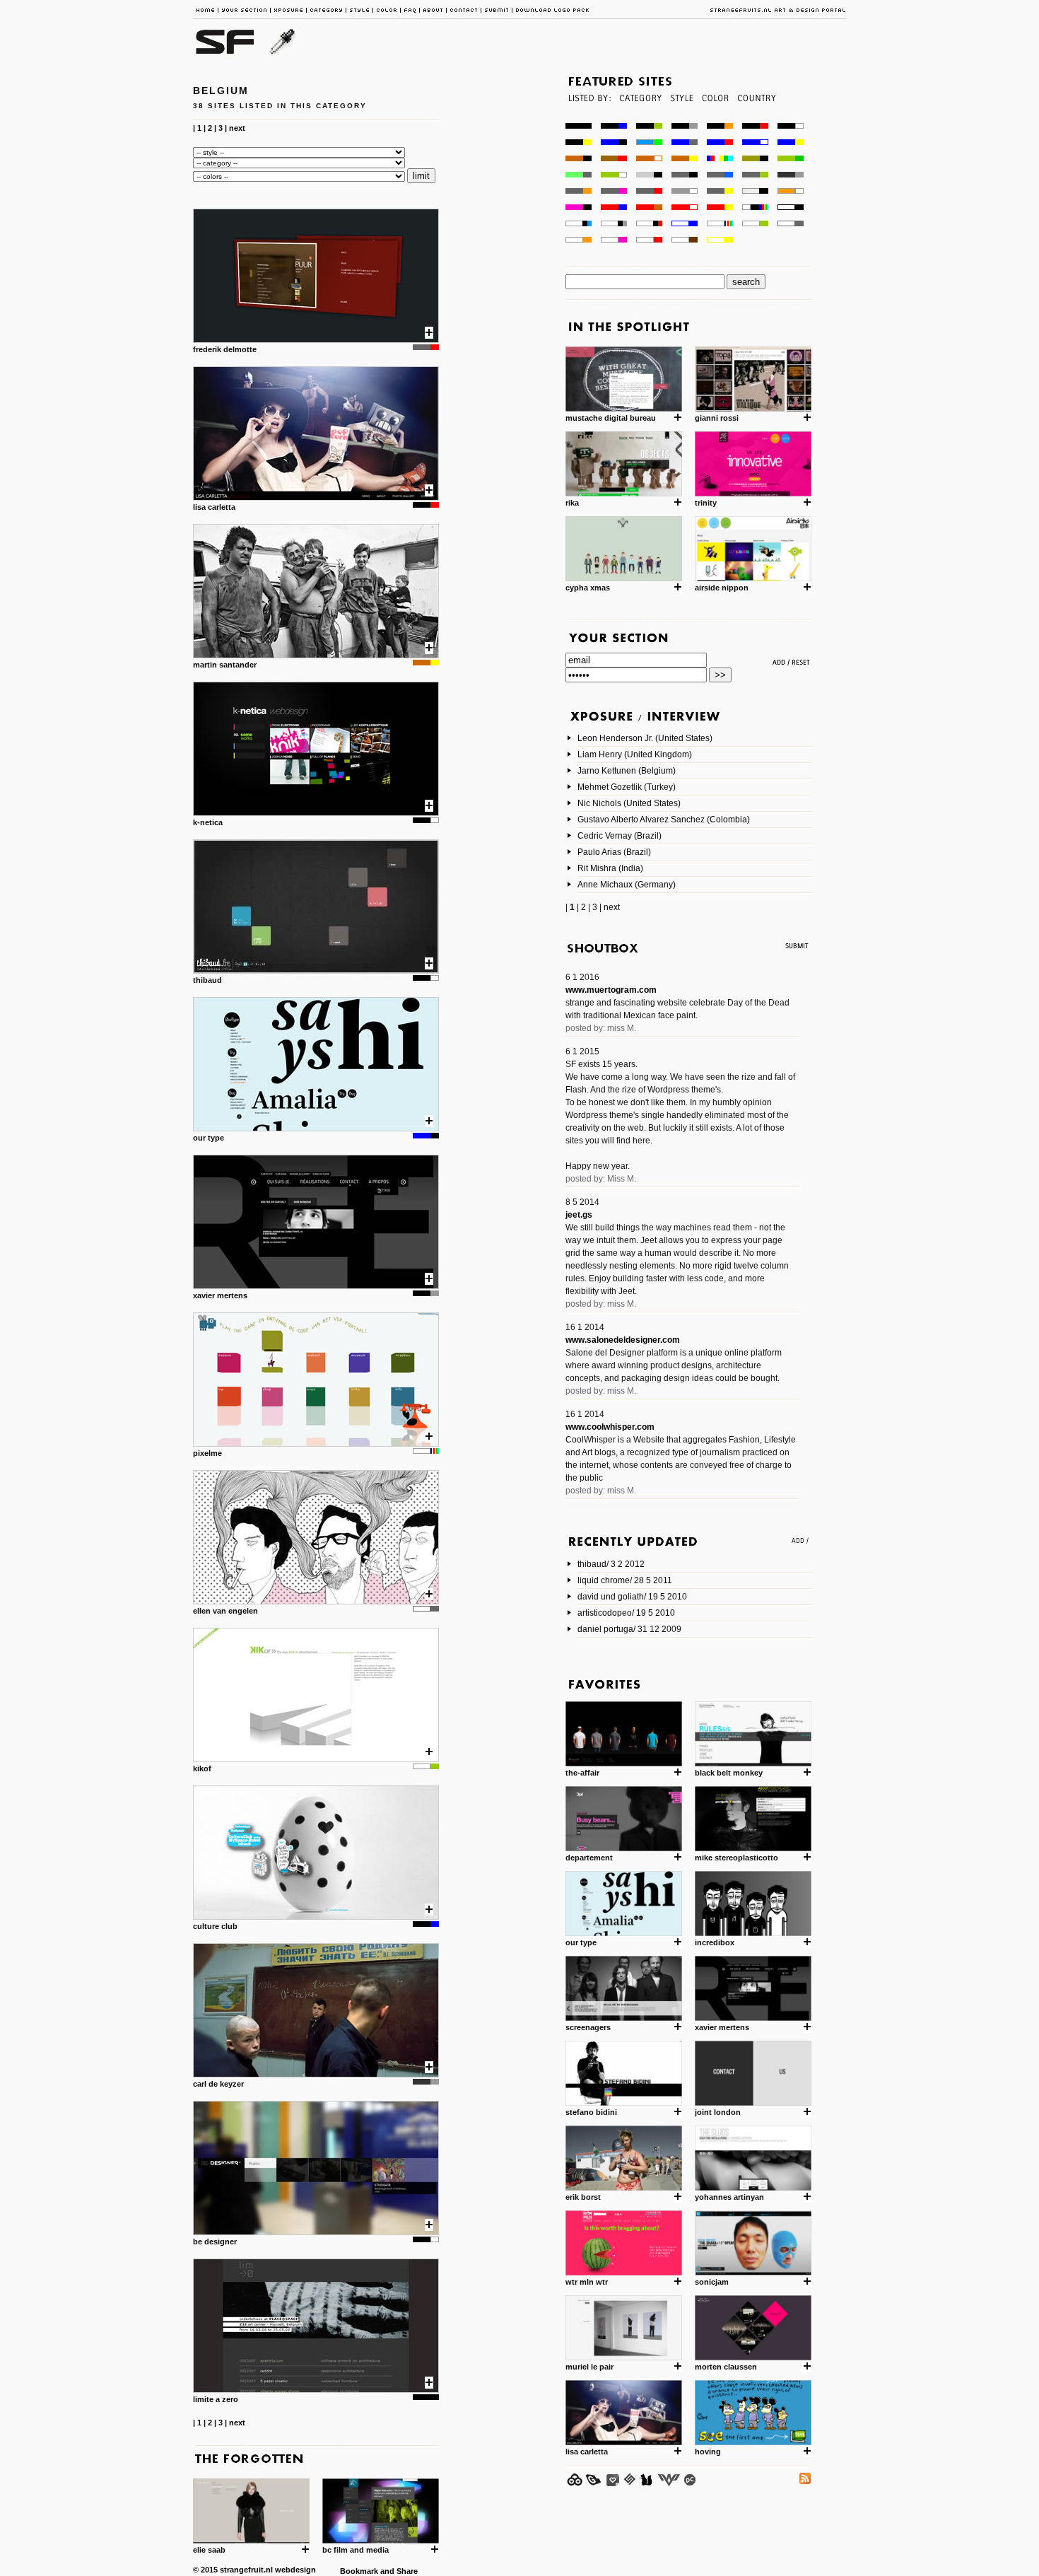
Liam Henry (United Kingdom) (635, 754)
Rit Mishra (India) (610, 868)
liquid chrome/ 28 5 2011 (625, 1580)
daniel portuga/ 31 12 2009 (629, 1629)
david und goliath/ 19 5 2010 (632, 1597)
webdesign (295, 2570)
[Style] (681, 119)
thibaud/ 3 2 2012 (611, 1564)
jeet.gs (579, 1215)
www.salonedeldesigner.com (623, 1340)
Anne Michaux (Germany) (627, 885)
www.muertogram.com (611, 990)
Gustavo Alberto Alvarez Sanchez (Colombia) (664, 820)
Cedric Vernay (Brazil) (620, 836)
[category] (639, 119)
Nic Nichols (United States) (629, 803)
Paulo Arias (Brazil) (614, 852)
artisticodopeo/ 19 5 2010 (626, 1613)
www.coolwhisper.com (610, 1427)
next (237, 128)
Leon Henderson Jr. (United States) (645, 738)
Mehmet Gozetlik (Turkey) (627, 787)
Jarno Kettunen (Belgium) (627, 771)
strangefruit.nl (246, 2570)
